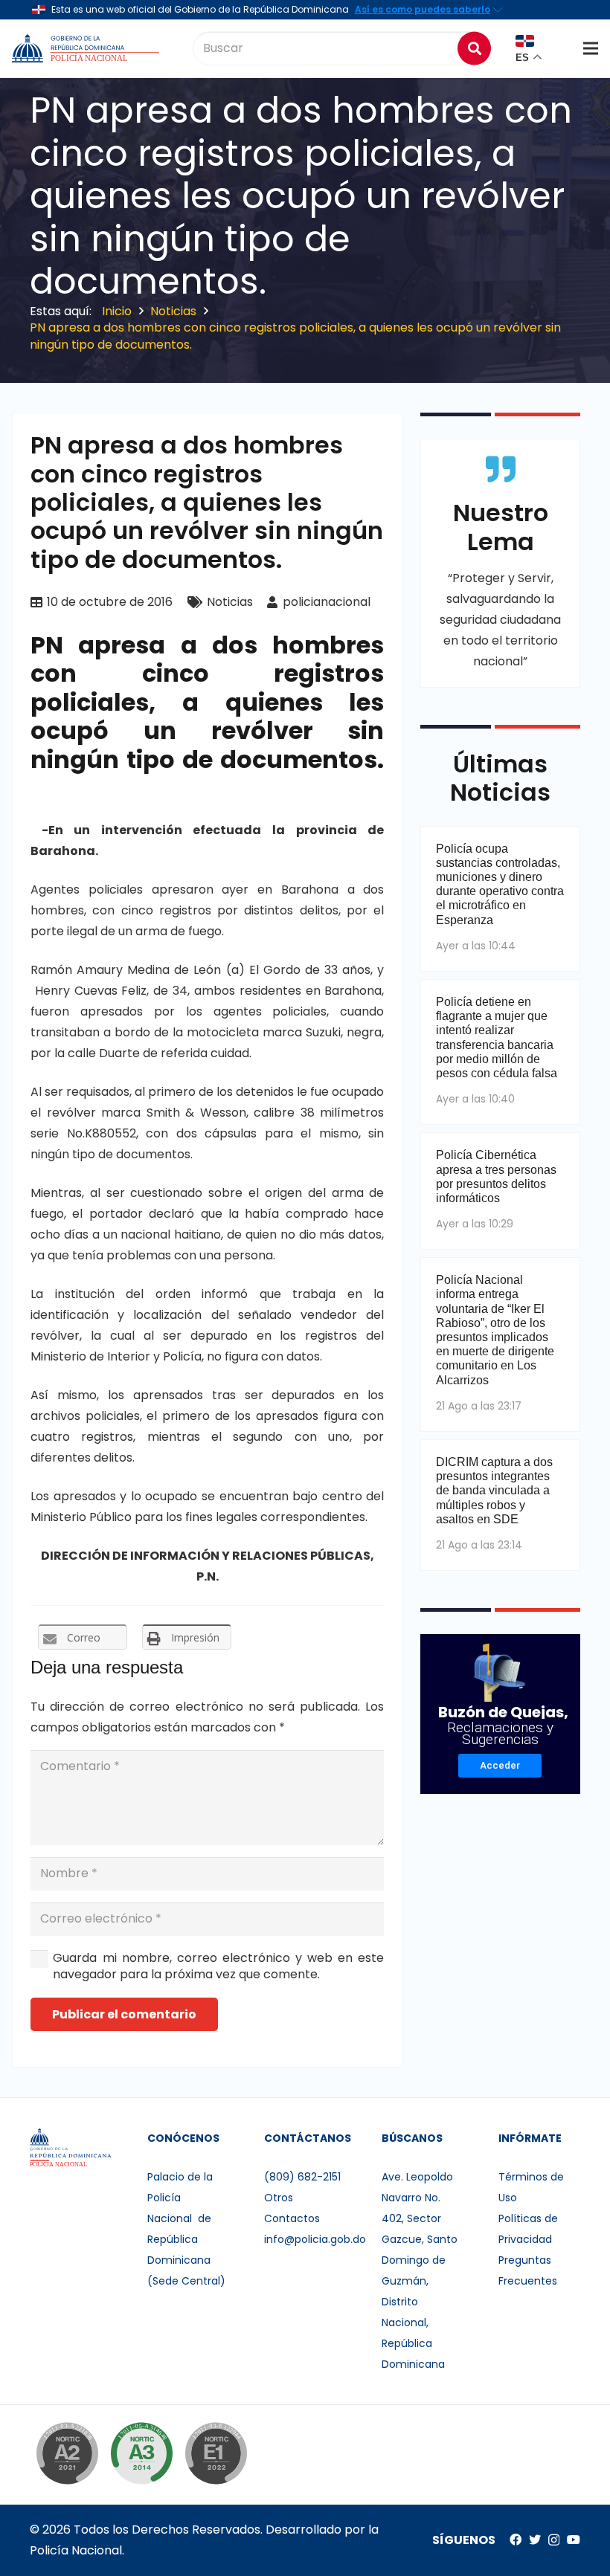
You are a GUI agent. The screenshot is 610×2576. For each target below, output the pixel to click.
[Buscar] (474, 48)
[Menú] (591, 48)
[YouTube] (574, 2540)
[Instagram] (554, 2540)
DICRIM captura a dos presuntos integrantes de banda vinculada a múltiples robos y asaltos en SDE (494, 1491)
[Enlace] (87, 48)
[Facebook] (516, 2540)
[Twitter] (535, 2540)
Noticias (230, 602)
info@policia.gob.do (315, 2239)
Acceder (500, 1765)
